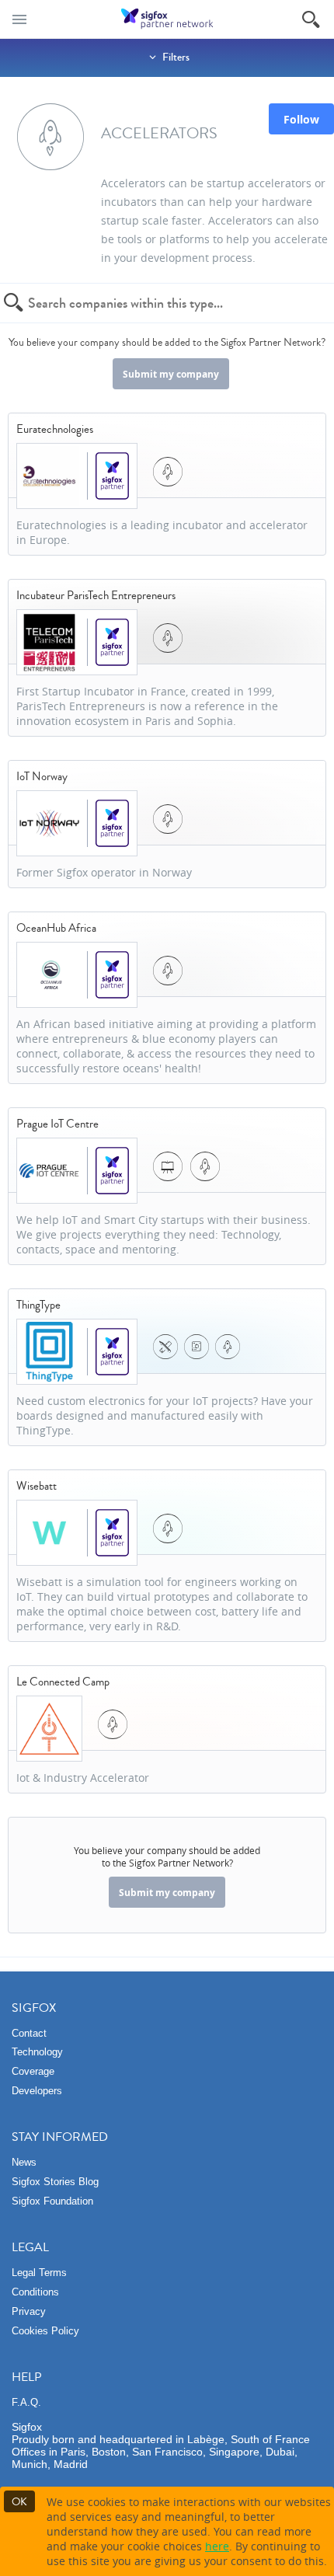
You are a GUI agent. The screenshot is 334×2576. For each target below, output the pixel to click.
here (217, 2546)
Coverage (33, 2071)
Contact (29, 2033)
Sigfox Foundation (52, 2201)
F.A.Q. (26, 2402)
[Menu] (19, 19)
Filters (175, 58)
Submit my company (171, 374)
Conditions (35, 2292)
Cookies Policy (45, 2331)
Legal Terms (39, 2273)
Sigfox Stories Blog (55, 2182)
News (24, 2162)
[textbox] (159, 303)
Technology (37, 2052)
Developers (37, 2091)
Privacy (29, 2311)
